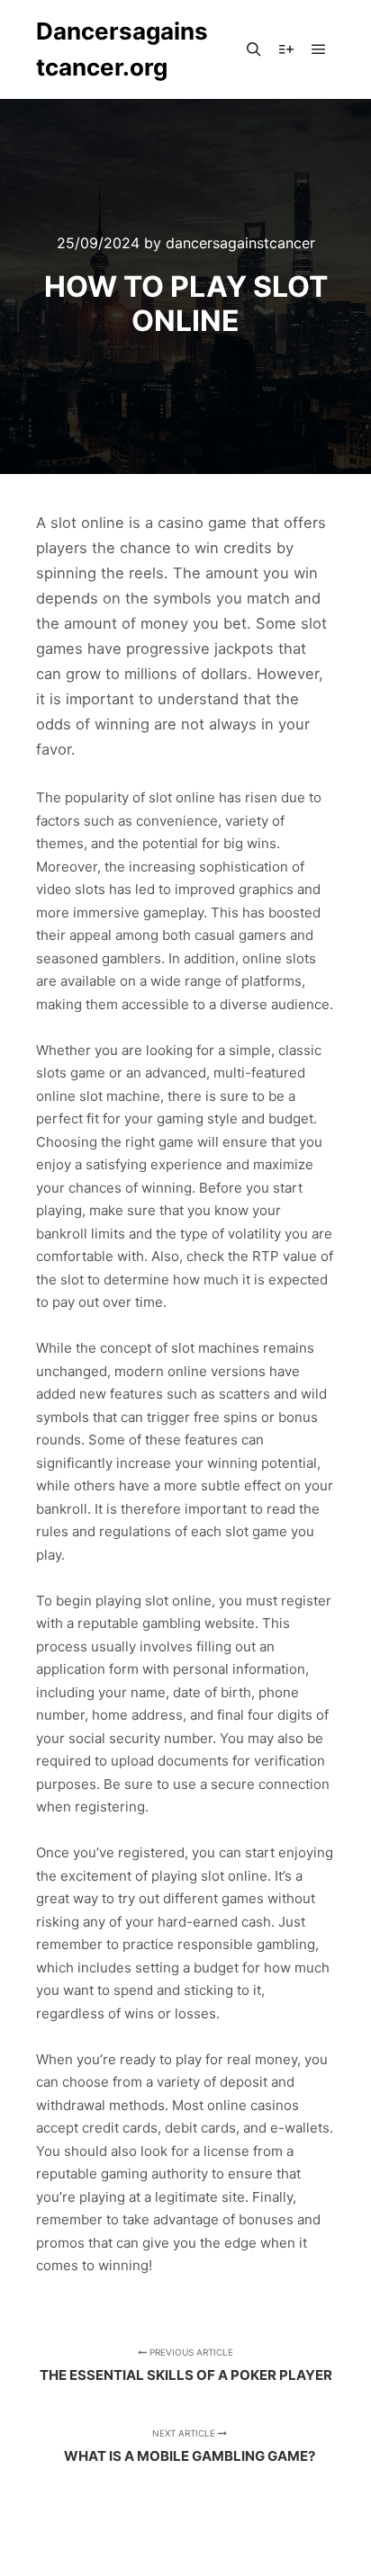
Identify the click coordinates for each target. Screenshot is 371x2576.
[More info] (286, 49)
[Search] (254, 49)
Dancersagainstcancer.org (122, 49)
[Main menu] (319, 49)
